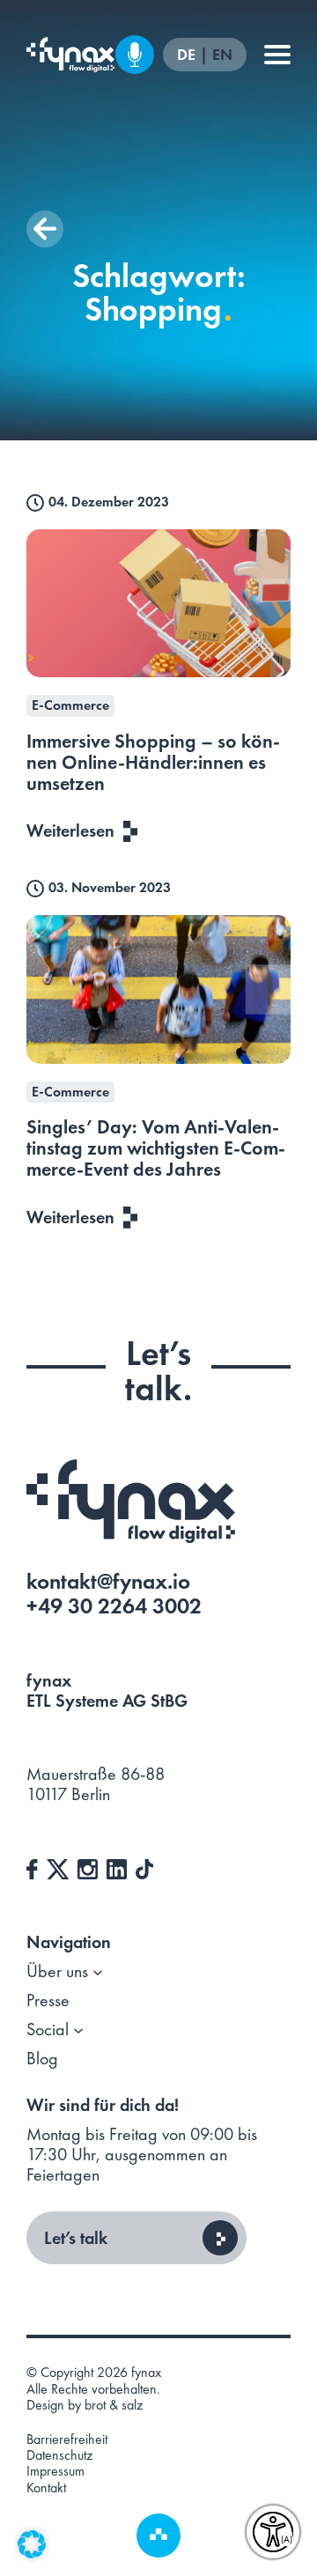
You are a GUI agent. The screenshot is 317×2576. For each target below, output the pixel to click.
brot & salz (114, 2405)
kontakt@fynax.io (108, 1581)
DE (188, 55)
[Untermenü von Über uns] (98, 1972)
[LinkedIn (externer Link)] (117, 1867)
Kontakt (46, 2488)
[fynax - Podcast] (135, 55)
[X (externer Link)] (58, 1867)
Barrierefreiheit (67, 2439)
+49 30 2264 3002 (114, 1606)
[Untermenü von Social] (78, 2030)
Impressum (55, 2471)
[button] (45, 229)
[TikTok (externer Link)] (144, 1867)
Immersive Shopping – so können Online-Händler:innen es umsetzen (153, 762)
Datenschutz (59, 2455)
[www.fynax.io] (70, 55)
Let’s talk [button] (76, 2238)
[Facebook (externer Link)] (32, 1867)
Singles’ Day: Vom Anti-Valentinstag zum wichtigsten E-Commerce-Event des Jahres (156, 1148)
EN (222, 55)
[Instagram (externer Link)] (88, 1867)
